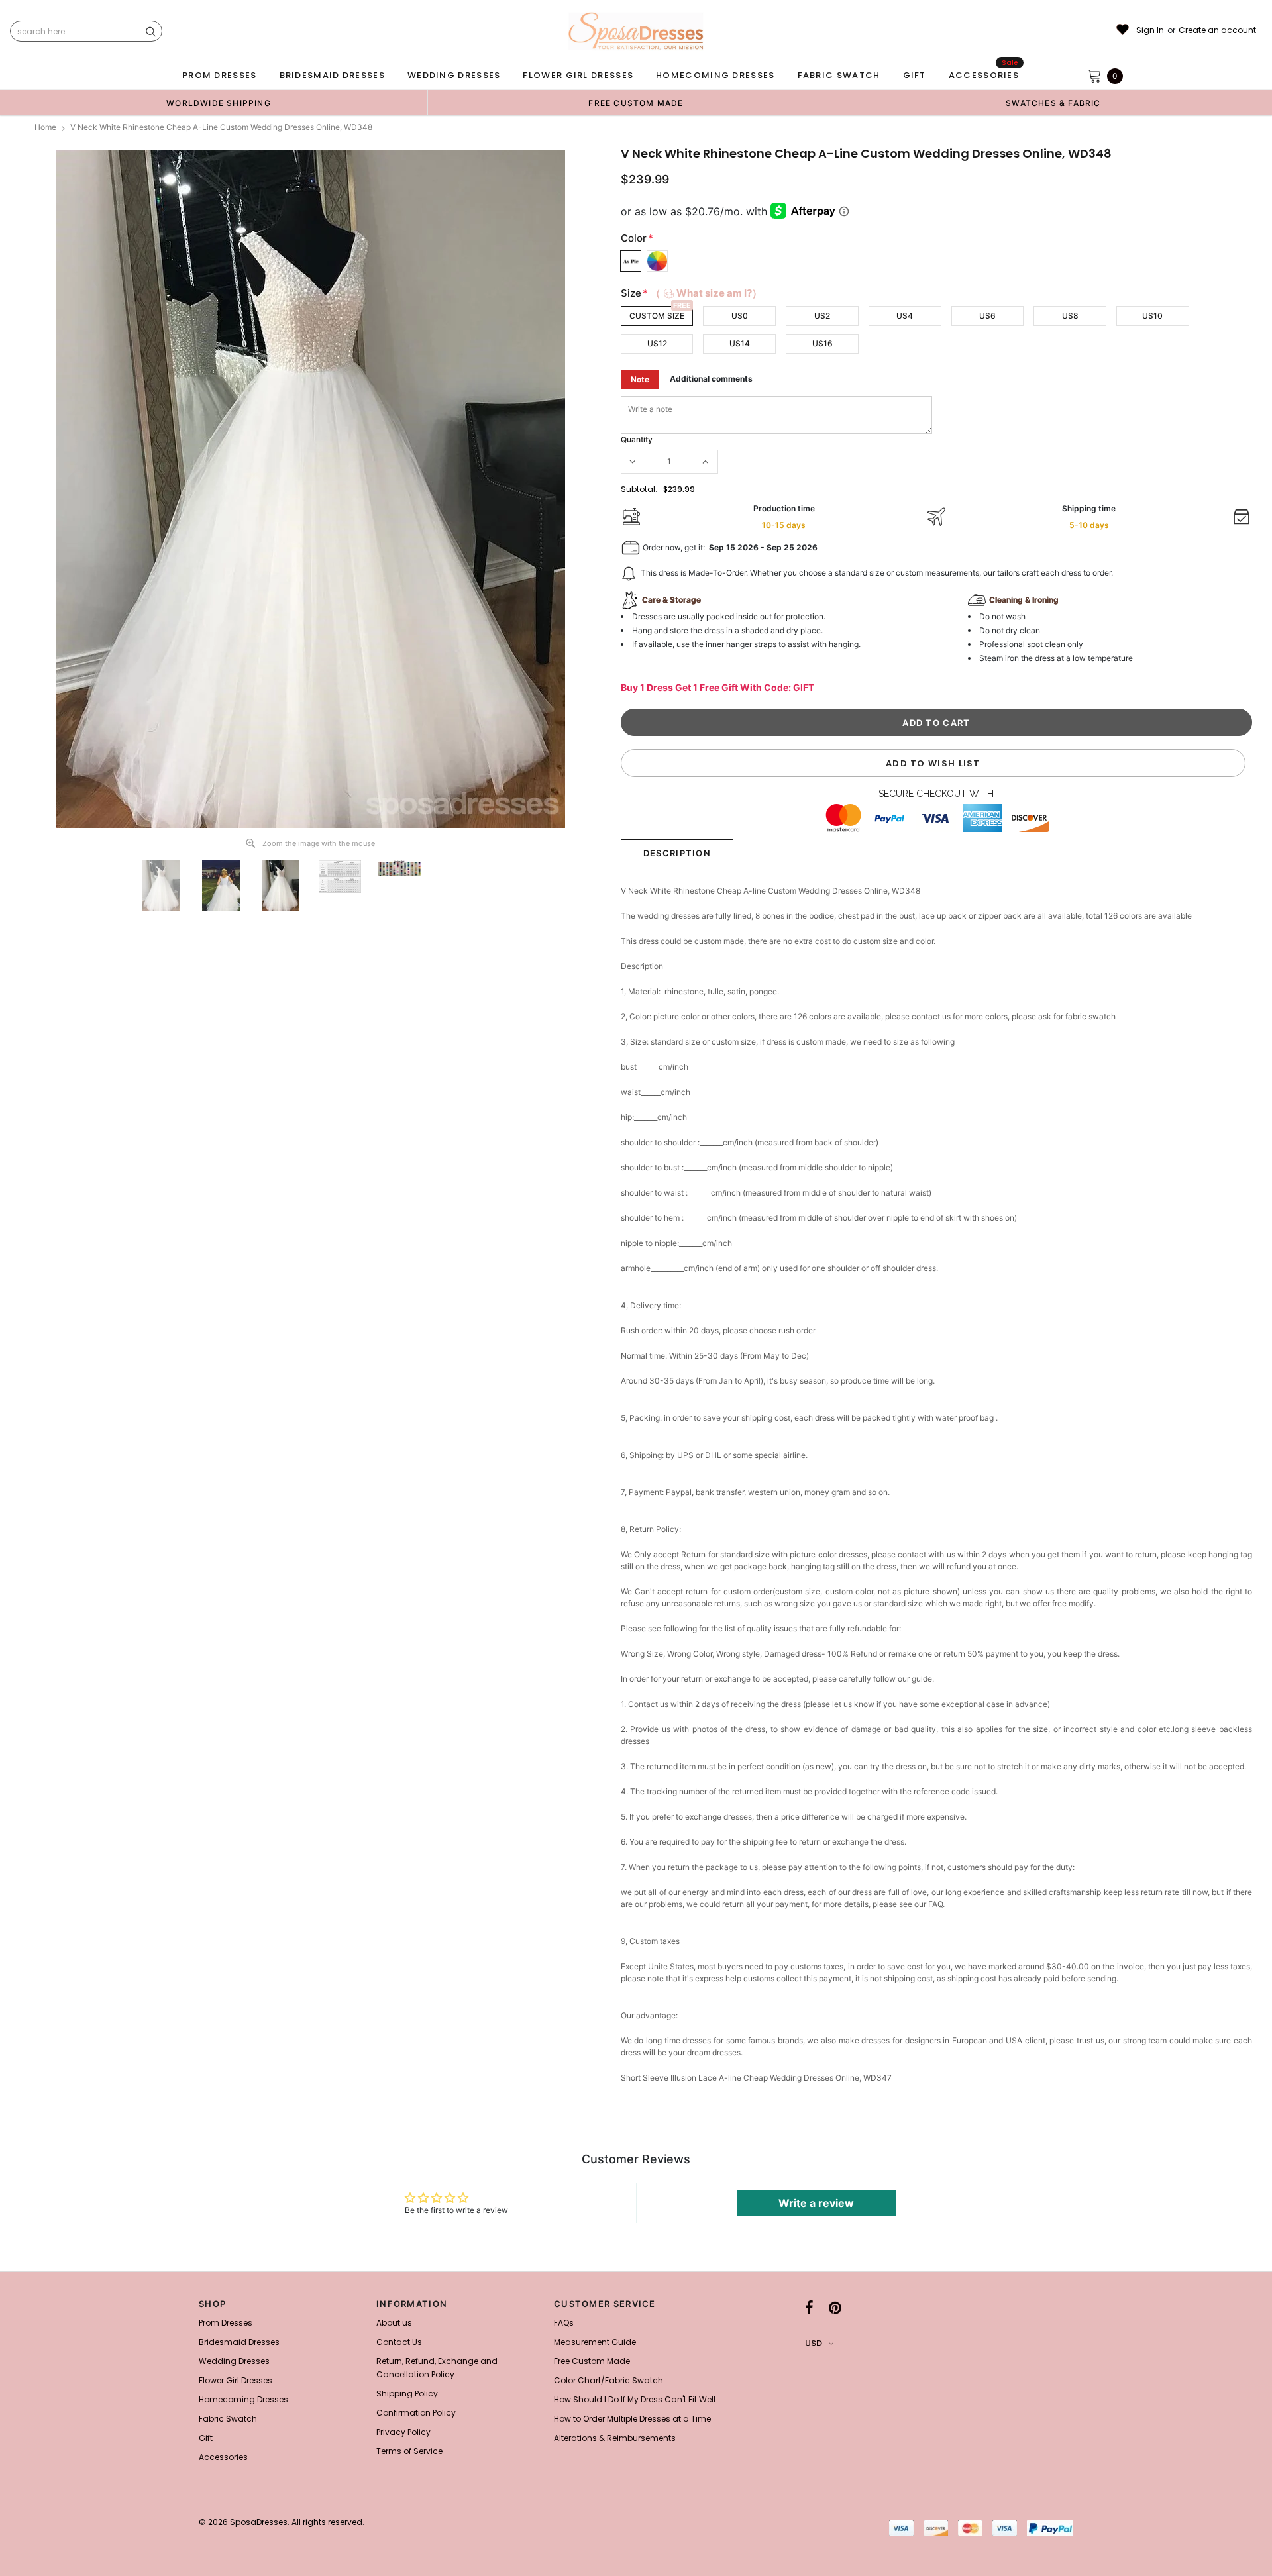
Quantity (637, 439)
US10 (1152, 316)
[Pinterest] (835, 2308)
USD (814, 2343)
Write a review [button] (816, 2203)
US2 (822, 316)
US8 (1070, 316)
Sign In (1150, 30)
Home (45, 127)
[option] (219, 103)
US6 (987, 316)
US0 (740, 316)
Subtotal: (639, 489)
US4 (905, 316)
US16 (822, 343)
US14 (740, 343)
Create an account (1217, 30)
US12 (657, 343)
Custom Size (657, 316)
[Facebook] (809, 2308)
